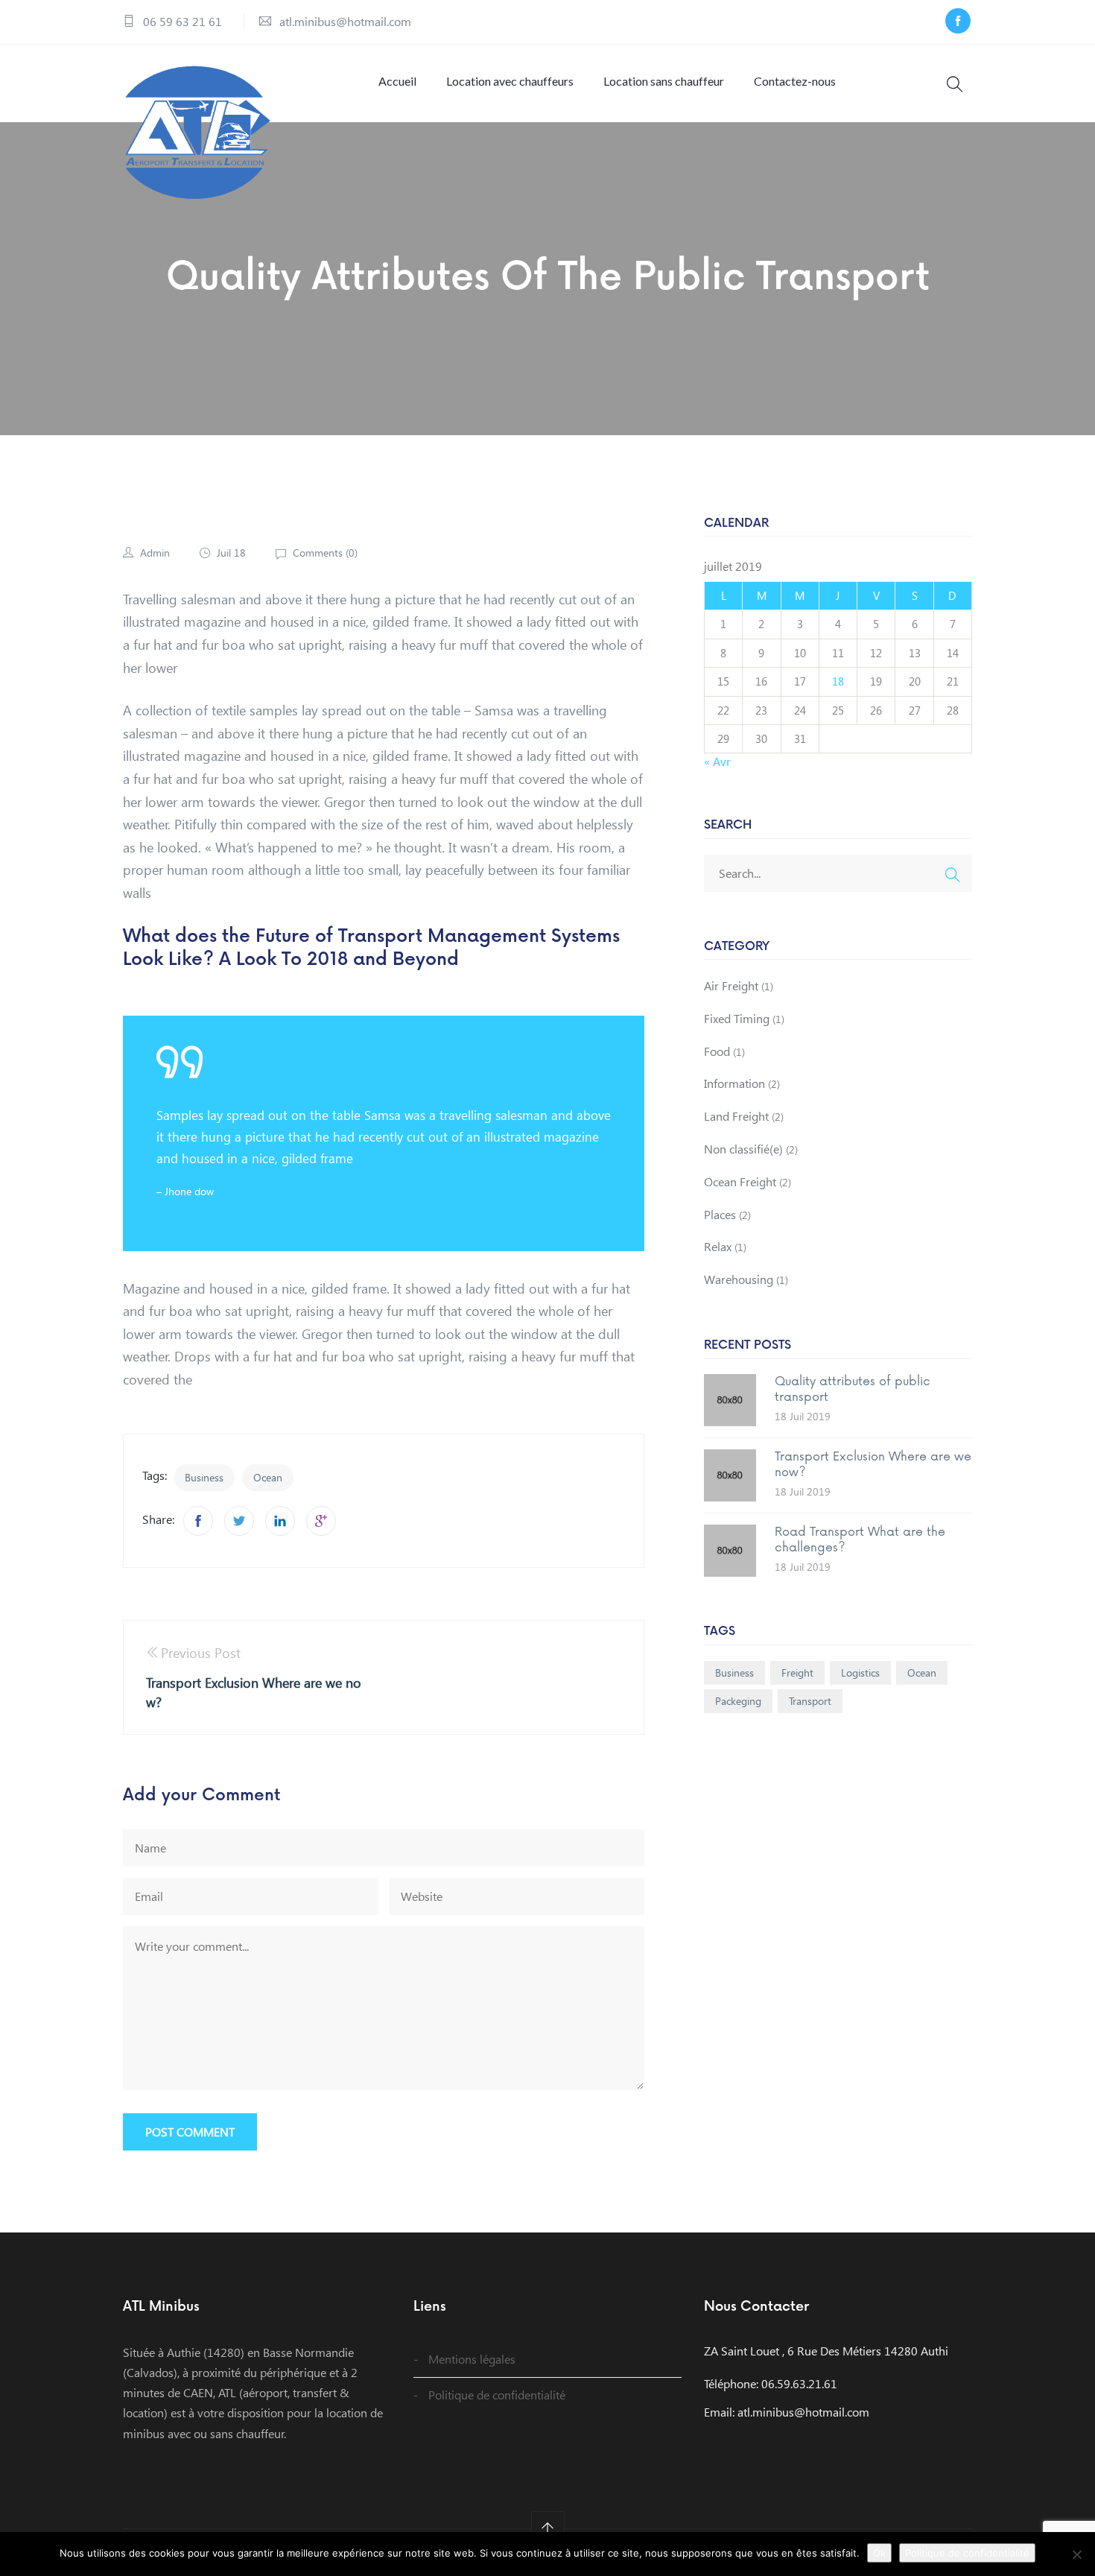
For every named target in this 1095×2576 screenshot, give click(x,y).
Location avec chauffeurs (510, 81)
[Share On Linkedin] (280, 1521)
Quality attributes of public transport (853, 1389)
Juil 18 (231, 553)
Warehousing (739, 1279)
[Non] (1076, 2554)
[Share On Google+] (321, 1521)
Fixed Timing (737, 1018)
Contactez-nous (795, 81)
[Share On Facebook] (198, 1521)
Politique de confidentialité (497, 2395)
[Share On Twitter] (239, 1521)
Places (720, 1214)
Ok (879, 2553)
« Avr (717, 761)
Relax (718, 1246)
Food (717, 1051)
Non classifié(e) (743, 1149)
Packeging (738, 1701)
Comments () (324, 553)
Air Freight (731, 985)
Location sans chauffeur (664, 81)
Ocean (268, 1477)
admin (155, 553)
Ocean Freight (740, 1181)
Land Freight (736, 1116)
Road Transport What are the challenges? (860, 1540)
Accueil (397, 81)
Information (734, 1083)
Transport (810, 1701)
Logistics (860, 1672)
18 (838, 681)
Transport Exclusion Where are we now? (873, 1465)
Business (204, 1477)
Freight (797, 1672)
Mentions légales (472, 2359)
